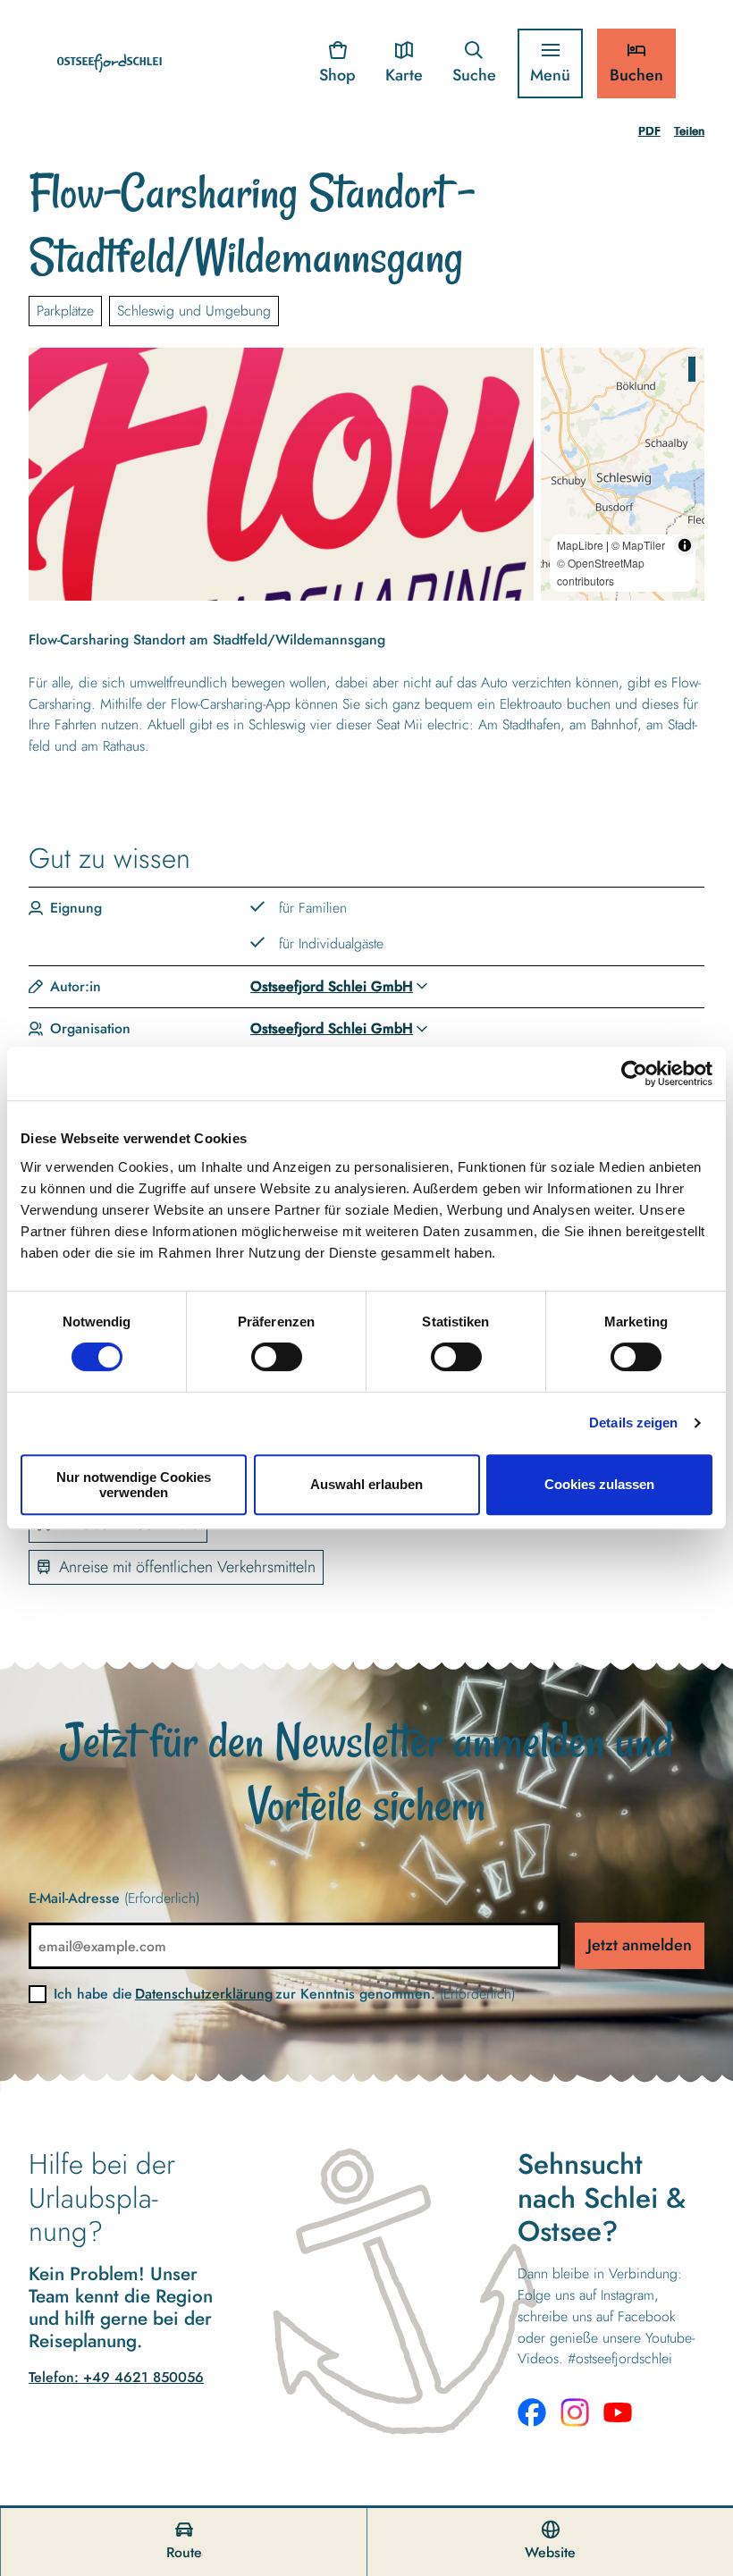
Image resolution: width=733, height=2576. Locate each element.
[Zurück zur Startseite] (110, 63)
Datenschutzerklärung (204, 1994)
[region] (623, 475)
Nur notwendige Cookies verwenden (134, 1485)
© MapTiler (638, 545)
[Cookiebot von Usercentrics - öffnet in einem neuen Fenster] (634, 1073)
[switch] (277, 1357)
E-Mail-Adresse (114, 1898)
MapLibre (580, 545)
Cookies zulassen (599, 1484)
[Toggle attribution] (685, 545)
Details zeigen (633, 1423)
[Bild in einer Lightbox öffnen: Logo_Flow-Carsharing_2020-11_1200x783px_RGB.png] (281, 475)
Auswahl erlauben (366, 1484)
